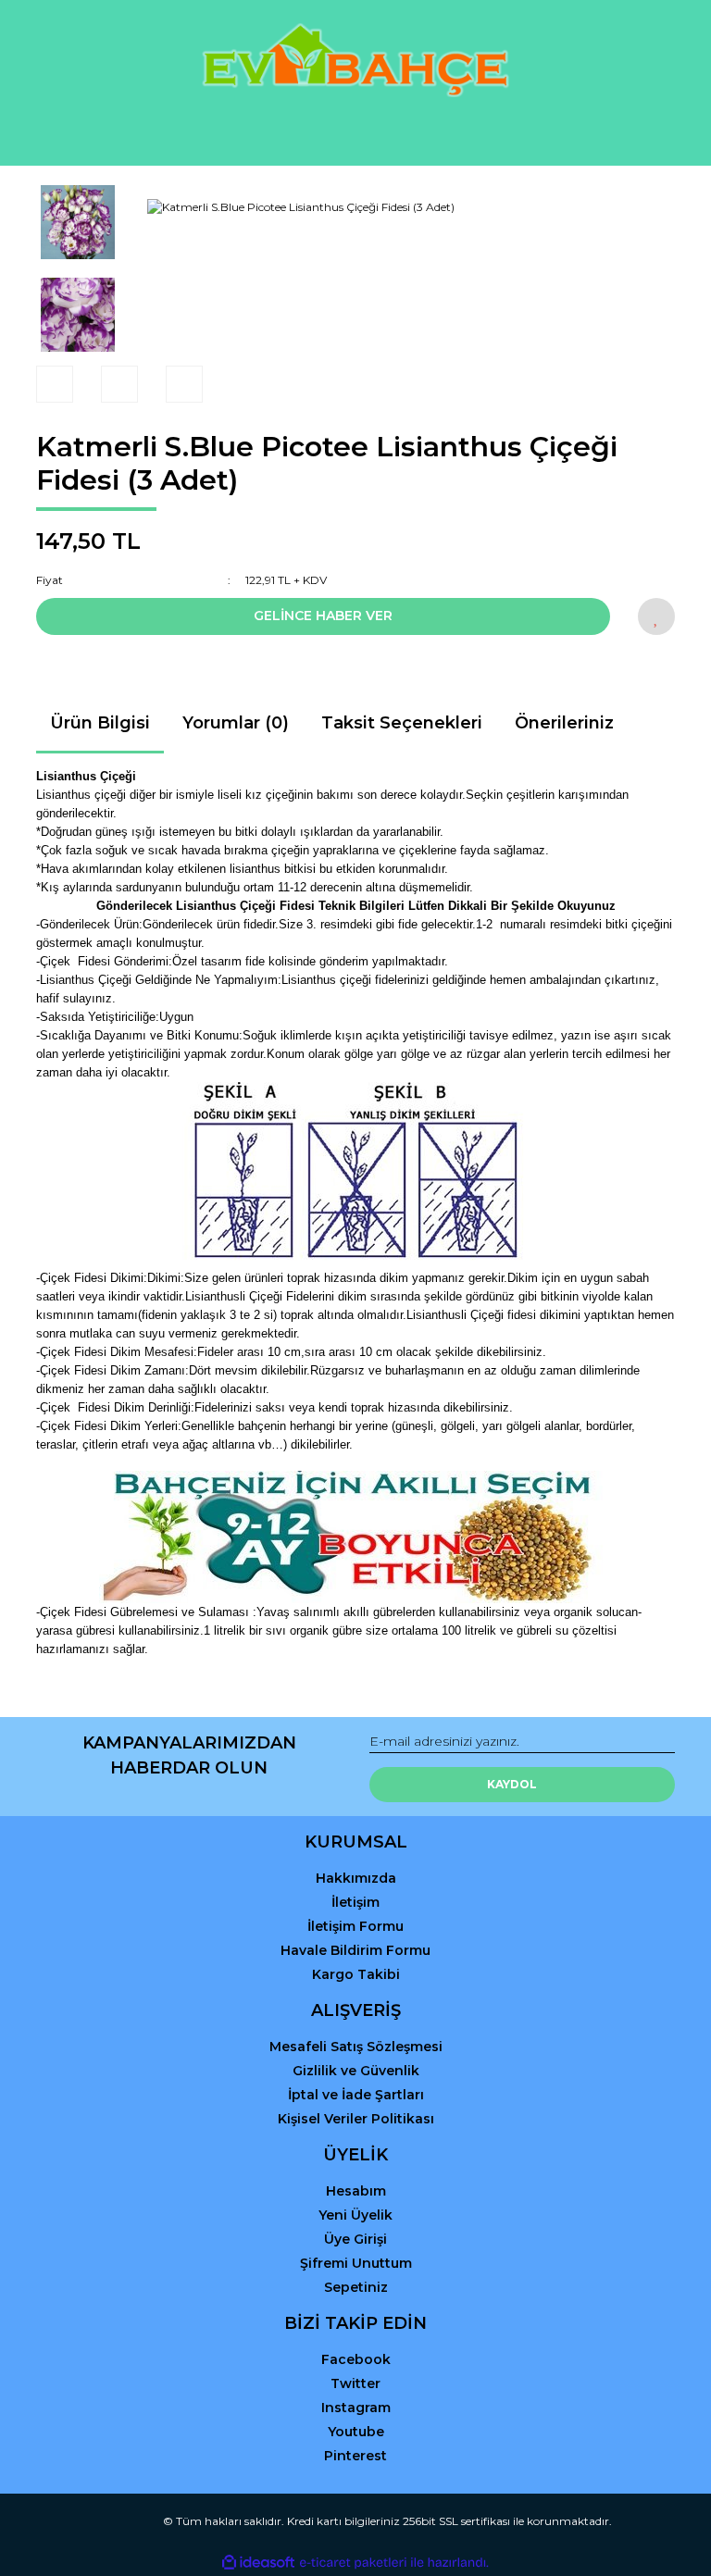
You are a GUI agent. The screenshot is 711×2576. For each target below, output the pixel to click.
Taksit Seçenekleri (402, 723)
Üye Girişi (355, 2239)
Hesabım (356, 2191)
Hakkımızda (356, 1878)
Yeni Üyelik (355, 2215)
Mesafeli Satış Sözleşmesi (356, 2047)
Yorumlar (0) (236, 723)
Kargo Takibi (356, 1974)
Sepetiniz (356, 2287)
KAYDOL (512, 1784)
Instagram (356, 2408)
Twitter (355, 2383)
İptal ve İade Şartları (356, 2095)
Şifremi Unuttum (356, 2263)
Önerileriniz (564, 723)
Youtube (356, 2432)
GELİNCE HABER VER (323, 616)
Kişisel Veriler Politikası (356, 2119)
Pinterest (355, 2456)
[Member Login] (355, 134)
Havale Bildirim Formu (355, 1950)
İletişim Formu (355, 1926)
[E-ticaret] (353, 2562)
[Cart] (653, 134)
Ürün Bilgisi (100, 723)
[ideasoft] (258, 2563)
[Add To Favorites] (656, 616)
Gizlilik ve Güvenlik (356, 2071)
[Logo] (355, 60)
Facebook (356, 2359)
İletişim (355, 1902)
